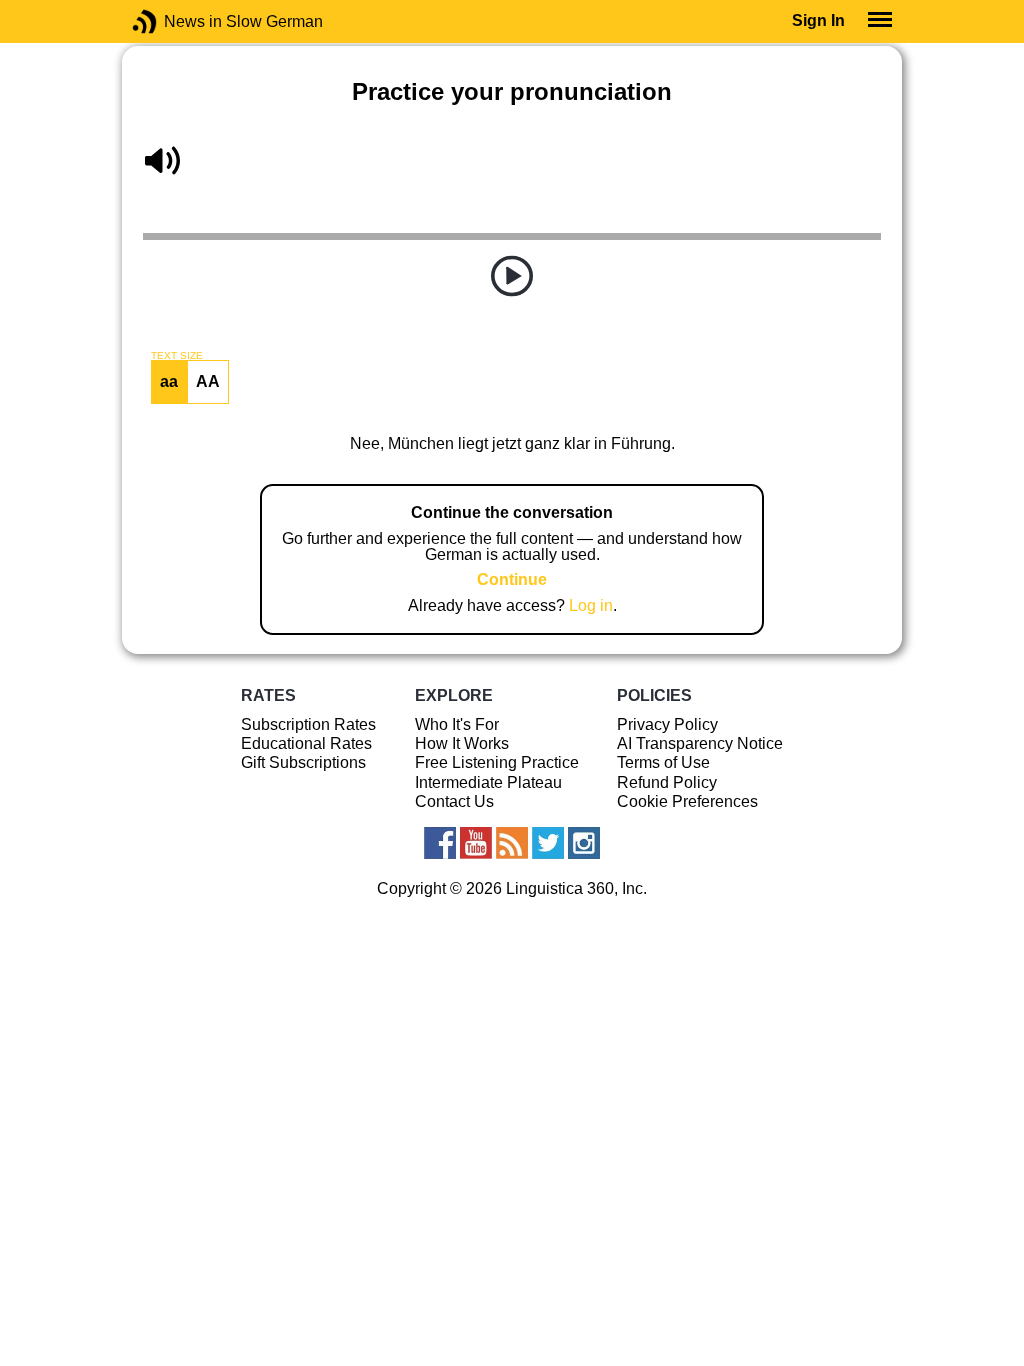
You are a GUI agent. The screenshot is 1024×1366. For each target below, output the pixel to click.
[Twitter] (548, 843)
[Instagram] (584, 843)
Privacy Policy (667, 724)
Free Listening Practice (497, 762)
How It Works (462, 743)
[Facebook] (440, 843)
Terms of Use (663, 762)
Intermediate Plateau (488, 782)
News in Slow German (174, 21)
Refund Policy (667, 782)
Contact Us (454, 801)
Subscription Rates (308, 724)
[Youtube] (476, 843)
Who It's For (457, 724)
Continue (512, 579)
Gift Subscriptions (303, 762)
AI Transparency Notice (700, 743)
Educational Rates (306, 743)
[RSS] (512, 843)
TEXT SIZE (177, 356)
